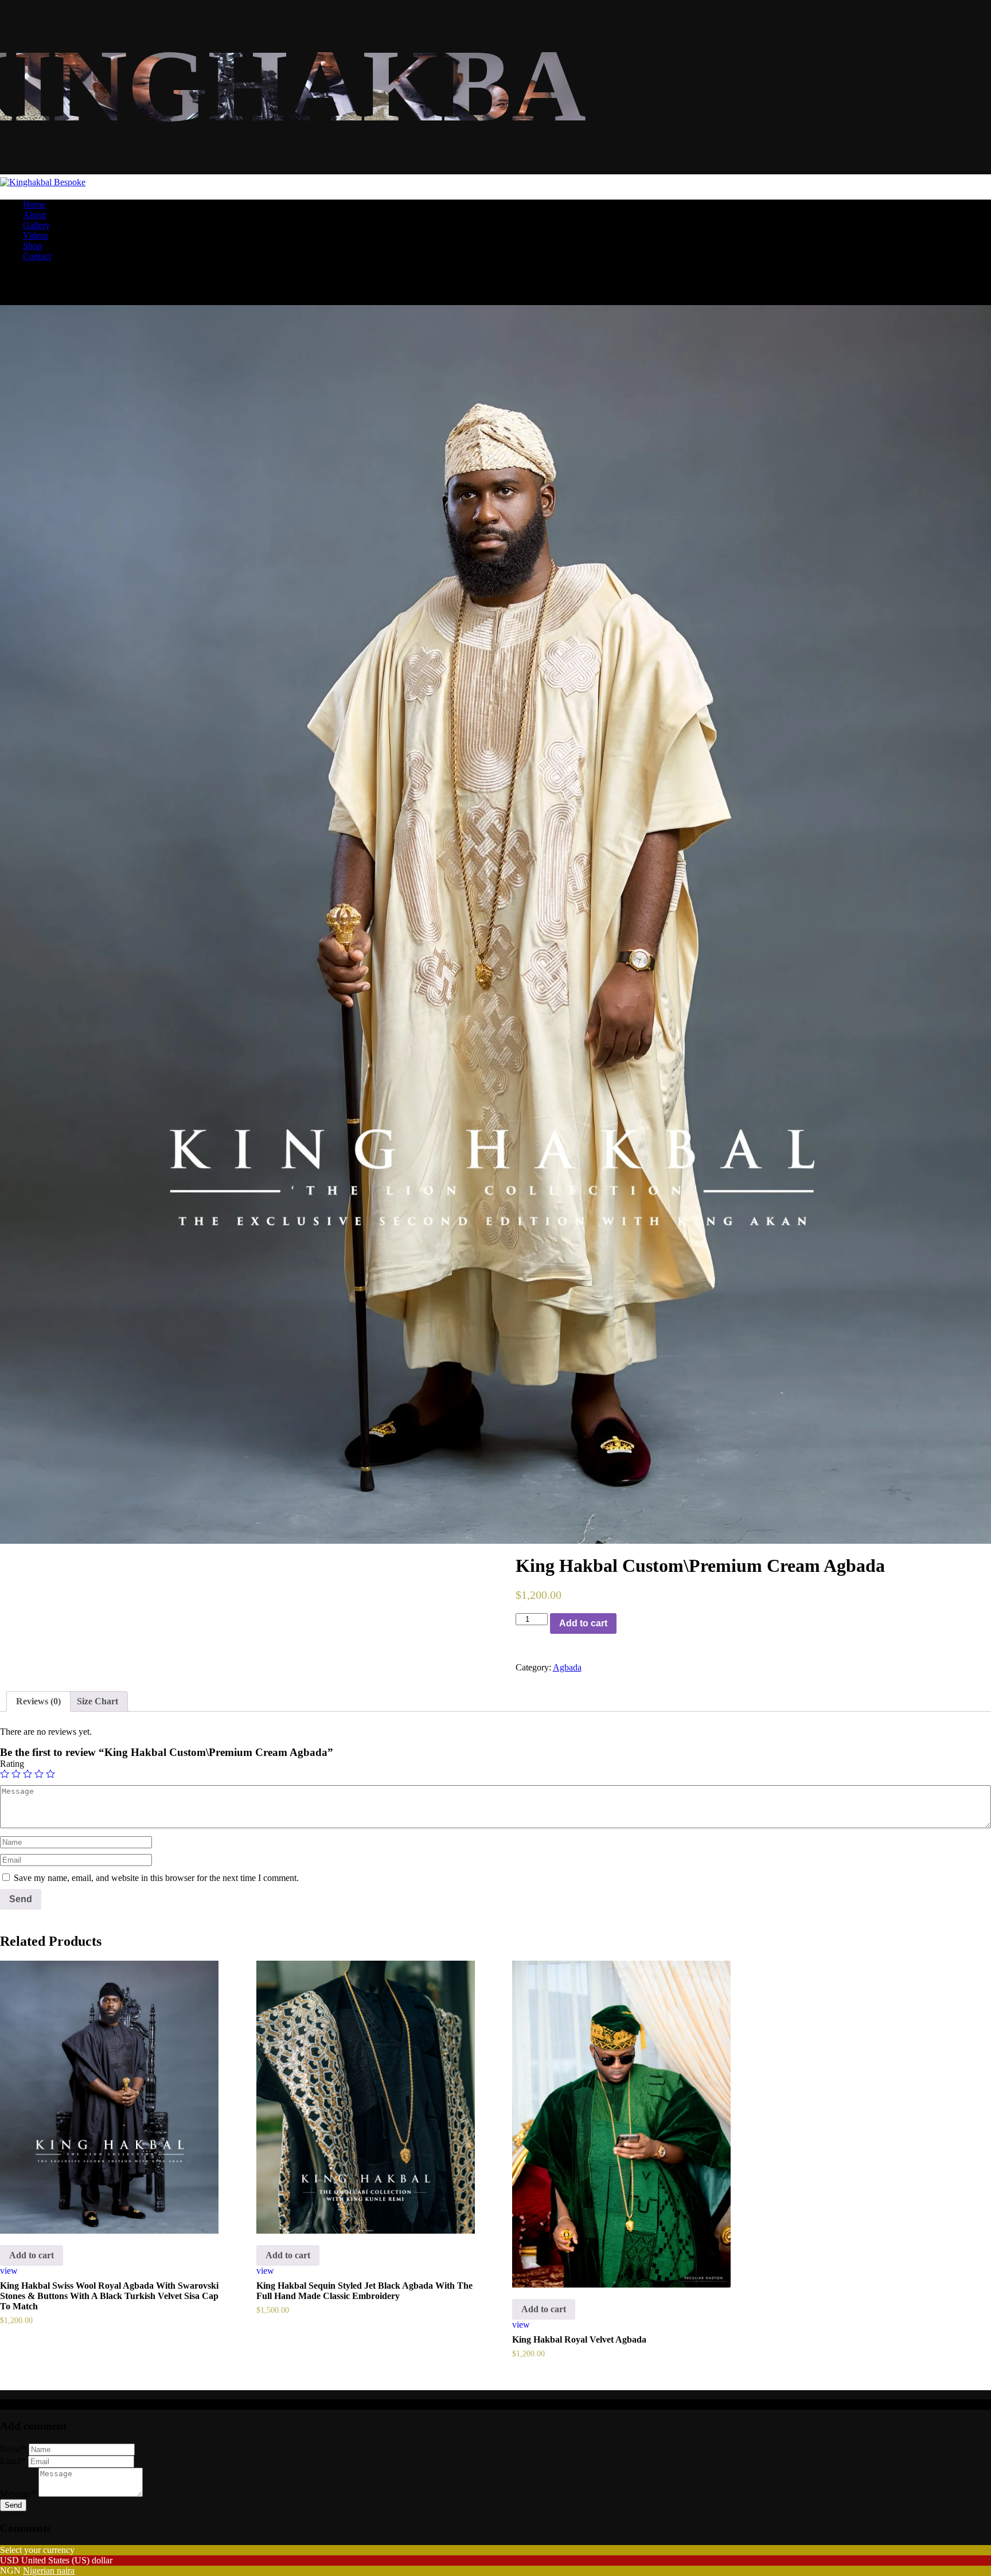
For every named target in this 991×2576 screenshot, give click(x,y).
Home (34, 204)
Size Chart (97, 1701)
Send (13, 2505)
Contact (37, 256)
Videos (36, 235)
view (9, 2271)
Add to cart (583, 1623)
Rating (12, 1764)
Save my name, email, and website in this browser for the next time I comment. (156, 1878)
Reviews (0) (38, 1701)
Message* (18, 2494)
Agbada (567, 1667)
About (34, 215)
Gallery (36, 225)
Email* (13, 2461)
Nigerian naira (49, 2571)
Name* (13, 2449)
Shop (32, 246)
